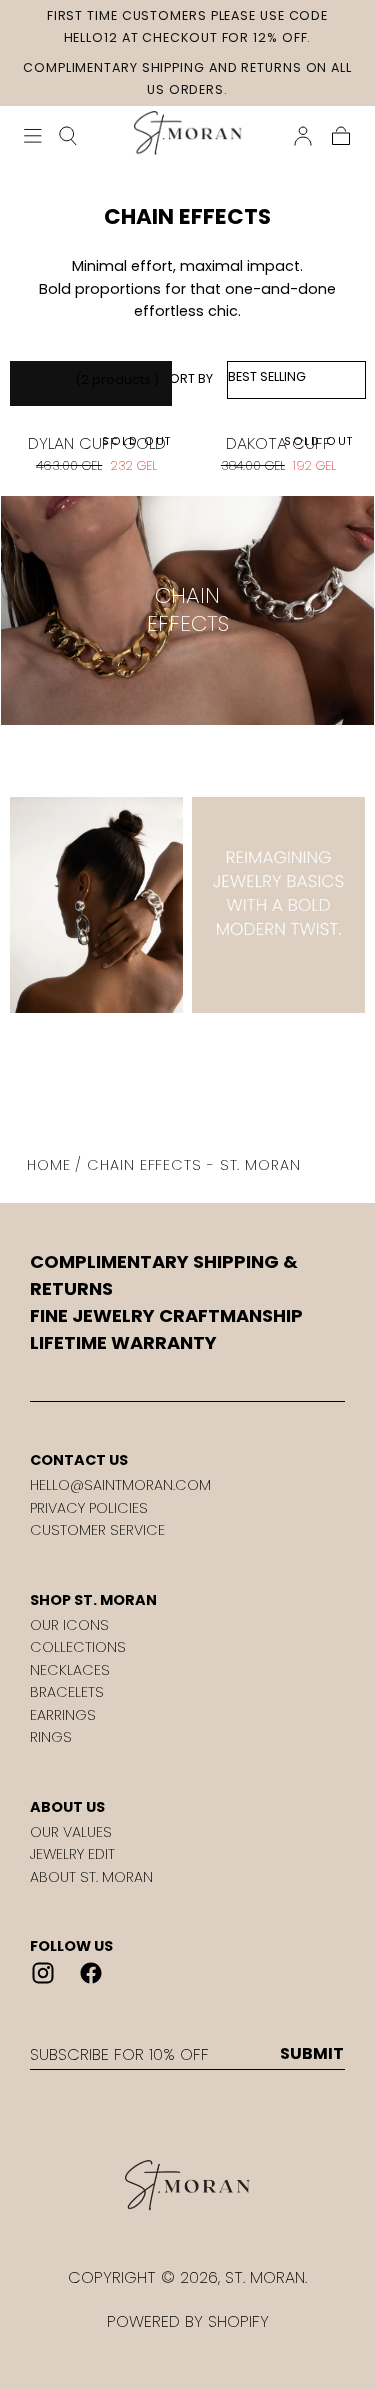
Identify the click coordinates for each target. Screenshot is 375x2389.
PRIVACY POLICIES (89, 1508)
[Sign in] (303, 136)
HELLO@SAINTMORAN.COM (120, 1485)
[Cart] (341, 136)
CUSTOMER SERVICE (97, 1530)
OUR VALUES (71, 1832)
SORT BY (187, 378)
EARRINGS (63, 1715)
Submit (312, 2054)
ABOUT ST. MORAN (91, 1877)
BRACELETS (67, 1692)
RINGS (51, 1737)
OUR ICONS (69, 1625)
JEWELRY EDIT (72, 1854)
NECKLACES (70, 1670)
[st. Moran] (187, 2186)
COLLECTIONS (78, 1647)
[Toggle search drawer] (68, 136)
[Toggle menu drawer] (33, 136)
